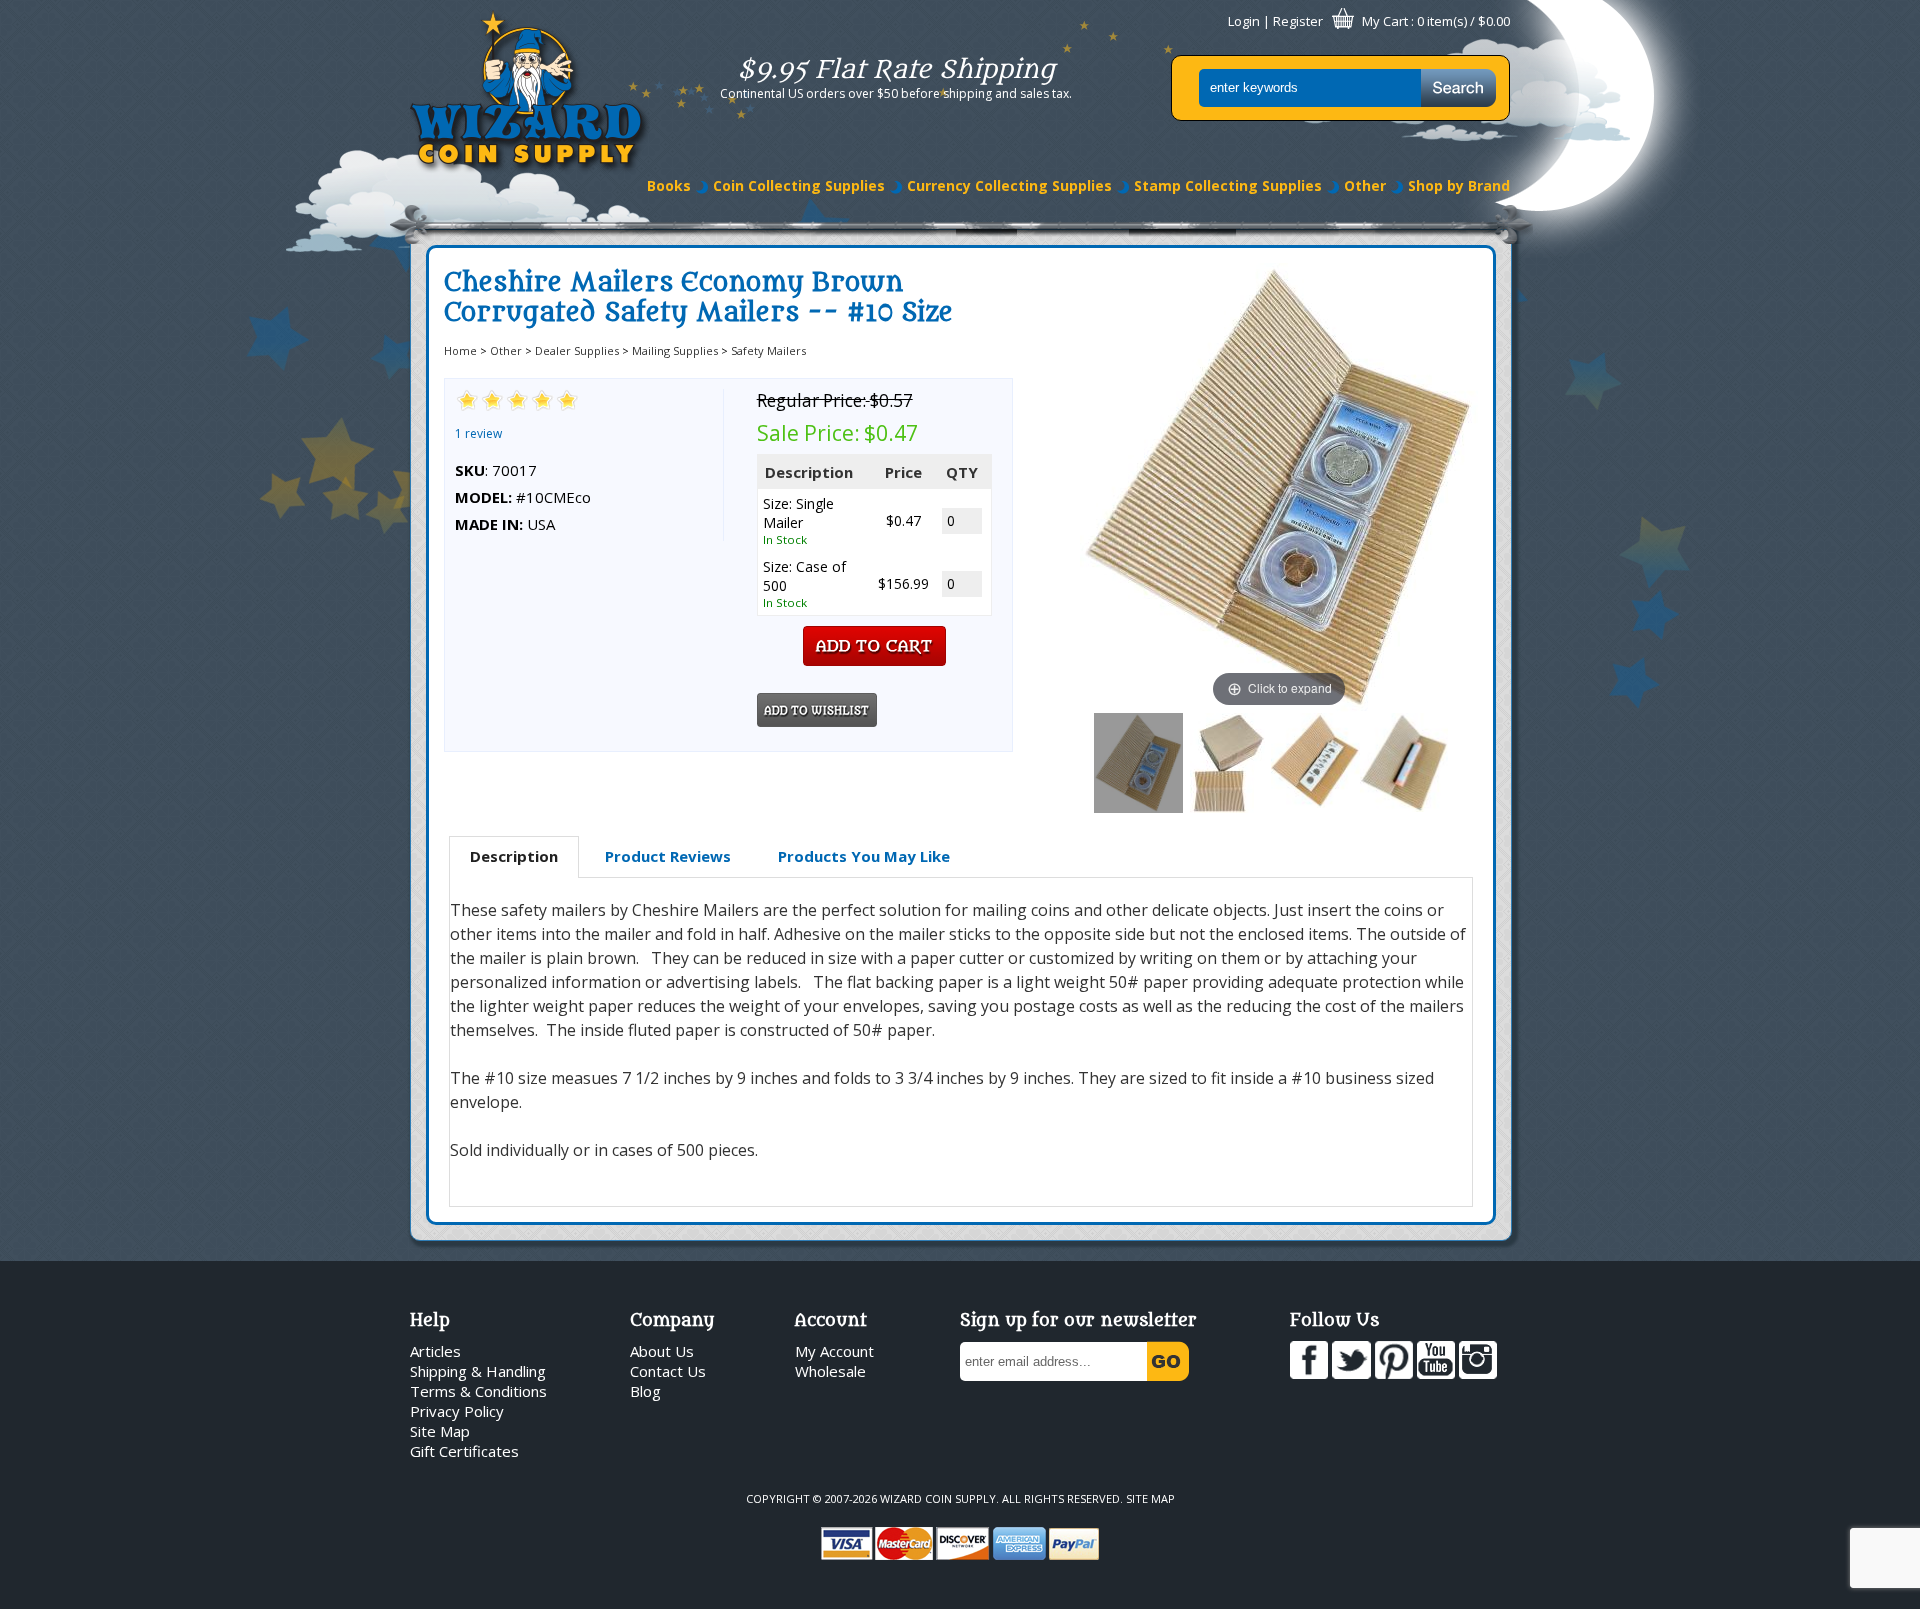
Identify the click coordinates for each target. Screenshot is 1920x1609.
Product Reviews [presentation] (668, 856)
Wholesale (830, 1371)
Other (1365, 185)
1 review (478, 433)
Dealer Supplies (577, 350)
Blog (645, 1391)
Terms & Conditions (478, 1391)
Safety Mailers (768, 350)
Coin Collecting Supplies (799, 185)
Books (669, 185)
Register (1298, 21)
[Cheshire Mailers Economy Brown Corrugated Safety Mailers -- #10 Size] (1138, 763)
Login (1244, 21)
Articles (435, 1351)
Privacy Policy (457, 1411)
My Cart (1385, 21)
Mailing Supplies (675, 350)
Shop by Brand (1459, 185)
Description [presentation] (514, 856)
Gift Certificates (464, 1451)
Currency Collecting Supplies (1009, 185)
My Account (834, 1351)
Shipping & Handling (478, 1371)
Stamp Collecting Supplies (1228, 185)
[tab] (514, 857)
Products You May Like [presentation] (864, 856)
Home (460, 350)
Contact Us (668, 1371)
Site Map (440, 1431)
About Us (662, 1351)
